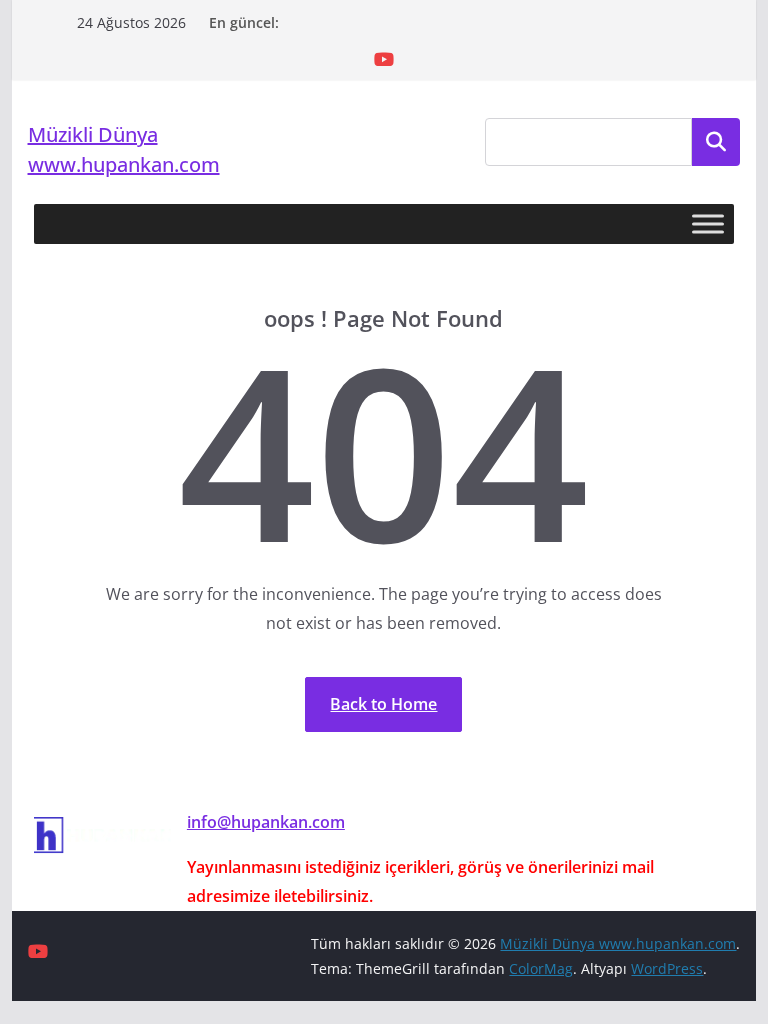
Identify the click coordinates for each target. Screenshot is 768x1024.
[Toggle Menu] (708, 224)
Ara (716, 142)
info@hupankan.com (266, 822)
